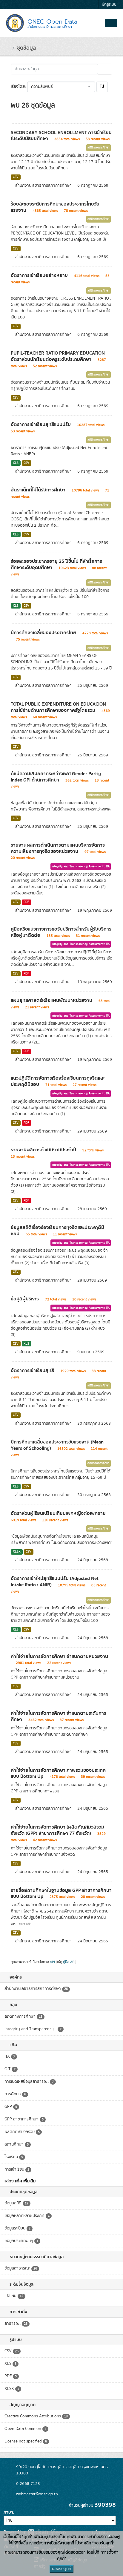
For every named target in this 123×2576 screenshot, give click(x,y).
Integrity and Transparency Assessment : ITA (81, 866)
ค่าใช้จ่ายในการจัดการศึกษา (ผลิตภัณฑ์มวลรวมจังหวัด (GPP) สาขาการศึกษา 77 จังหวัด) (57, 1830)
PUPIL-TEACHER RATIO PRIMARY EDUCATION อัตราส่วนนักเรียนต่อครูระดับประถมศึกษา (58, 356)
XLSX (17, 1552)
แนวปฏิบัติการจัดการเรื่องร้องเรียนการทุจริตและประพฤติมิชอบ (58, 1081)
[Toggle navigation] (111, 23)
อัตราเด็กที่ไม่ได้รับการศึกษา (39, 490)
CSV (16, 177)
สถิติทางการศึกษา (99, 148)
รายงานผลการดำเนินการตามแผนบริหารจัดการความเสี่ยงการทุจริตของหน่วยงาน (58, 848)
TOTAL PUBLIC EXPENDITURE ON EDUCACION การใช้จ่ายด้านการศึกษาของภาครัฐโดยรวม (58, 707)
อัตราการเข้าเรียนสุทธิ (33, 1371)
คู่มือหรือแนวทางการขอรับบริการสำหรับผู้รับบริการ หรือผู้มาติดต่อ (61, 932)
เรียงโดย (18, 87)
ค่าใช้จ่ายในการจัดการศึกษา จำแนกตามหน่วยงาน (59, 1656)
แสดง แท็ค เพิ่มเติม (20, 2181)
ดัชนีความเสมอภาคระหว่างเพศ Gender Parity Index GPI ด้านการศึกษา (56, 777)
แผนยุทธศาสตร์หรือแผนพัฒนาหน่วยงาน (52, 1000)
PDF (26, 902)
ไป (102, 87)
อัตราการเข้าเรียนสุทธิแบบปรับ (41, 425)
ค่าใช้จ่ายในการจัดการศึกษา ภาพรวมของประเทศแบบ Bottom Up (58, 1773)
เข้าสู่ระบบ (109, 5)
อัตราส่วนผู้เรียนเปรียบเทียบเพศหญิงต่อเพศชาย (59, 1513)
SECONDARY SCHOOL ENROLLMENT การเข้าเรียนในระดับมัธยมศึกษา (61, 136)
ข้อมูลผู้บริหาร (25, 1299)
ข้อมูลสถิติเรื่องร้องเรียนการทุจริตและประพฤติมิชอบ (57, 1231)
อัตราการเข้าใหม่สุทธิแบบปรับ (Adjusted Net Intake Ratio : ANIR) (55, 1582)
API (52, 1962)
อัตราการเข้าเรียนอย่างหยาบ (40, 275)
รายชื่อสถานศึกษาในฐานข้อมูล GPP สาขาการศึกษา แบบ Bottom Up (61, 1894)
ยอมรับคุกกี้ (61, 2569)
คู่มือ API (69, 1962)
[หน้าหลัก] (8, 48)
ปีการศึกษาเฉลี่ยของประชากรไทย (44, 633)
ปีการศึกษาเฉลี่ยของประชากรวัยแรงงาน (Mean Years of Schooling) (57, 1445)
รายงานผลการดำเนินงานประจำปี (44, 1150)
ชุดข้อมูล (26, 48)
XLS (16, 463)
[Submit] (105, 69)
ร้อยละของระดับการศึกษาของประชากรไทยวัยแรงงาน (55, 207)
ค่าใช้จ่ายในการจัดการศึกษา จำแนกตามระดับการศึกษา (59, 1716)
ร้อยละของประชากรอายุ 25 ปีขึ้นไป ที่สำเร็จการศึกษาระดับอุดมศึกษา (56, 564)
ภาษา (8, 2512)
